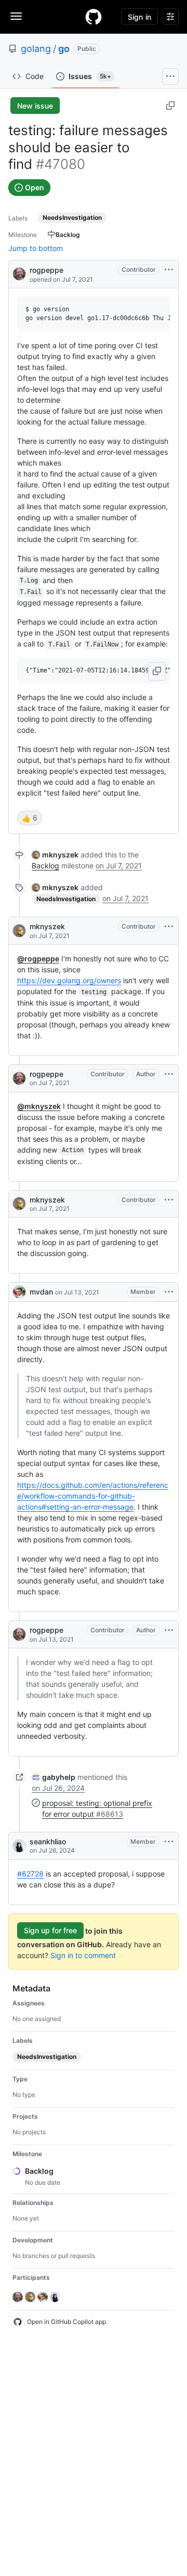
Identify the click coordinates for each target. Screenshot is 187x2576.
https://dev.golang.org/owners (69, 980)
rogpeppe (46, 270)
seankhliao (48, 1841)
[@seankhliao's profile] (19, 1846)
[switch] (30, 818)
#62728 (30, 1874)
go (64, 49)
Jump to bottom (36, 248)
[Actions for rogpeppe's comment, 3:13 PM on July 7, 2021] (169, 1074)
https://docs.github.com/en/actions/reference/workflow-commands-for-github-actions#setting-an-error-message (93, 1496)
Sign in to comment (83, 1955)
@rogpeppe (38, 959)
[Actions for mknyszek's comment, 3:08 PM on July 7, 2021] (169, 927)
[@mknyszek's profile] (19, 931)
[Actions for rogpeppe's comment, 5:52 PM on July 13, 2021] (169, 1630)
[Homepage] (94, 17)
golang (36, 49)
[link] (55, 855)
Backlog (45, 866)
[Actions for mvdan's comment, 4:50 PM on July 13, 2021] (169, 1292)
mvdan (41, 1292)
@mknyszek (39, 1106)
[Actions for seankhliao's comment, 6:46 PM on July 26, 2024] (169, 1842)
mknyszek (47, 926)
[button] (157, 671)
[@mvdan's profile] (19, 1292)
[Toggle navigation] (16, 16)
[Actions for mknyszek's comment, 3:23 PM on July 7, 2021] (169, 1200)
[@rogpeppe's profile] (19, 273)
